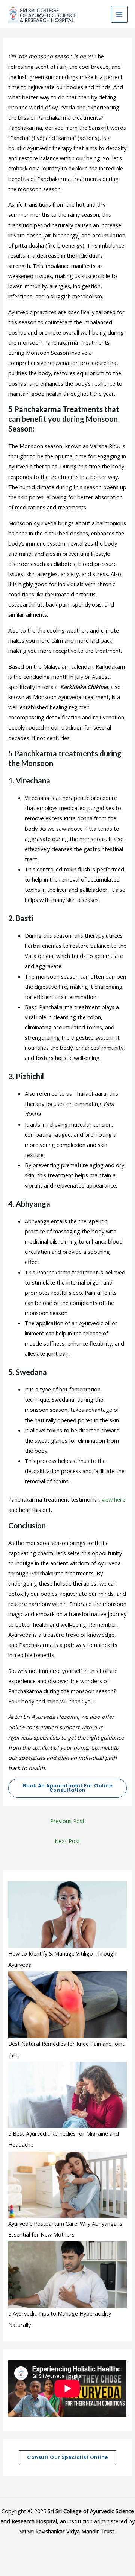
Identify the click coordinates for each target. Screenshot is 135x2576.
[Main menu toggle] (119, 14)
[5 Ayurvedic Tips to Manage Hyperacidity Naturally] (67, 2275)
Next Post (67, 1841)
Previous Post (67, 1821)
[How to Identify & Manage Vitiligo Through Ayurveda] (67, 1915)
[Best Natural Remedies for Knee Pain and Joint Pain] (67, 2005)
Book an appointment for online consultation (67, 1788)
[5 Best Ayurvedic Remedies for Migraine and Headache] (67, 2095)
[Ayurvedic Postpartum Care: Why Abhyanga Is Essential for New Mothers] (67, 2185)
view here (113, 1499)
